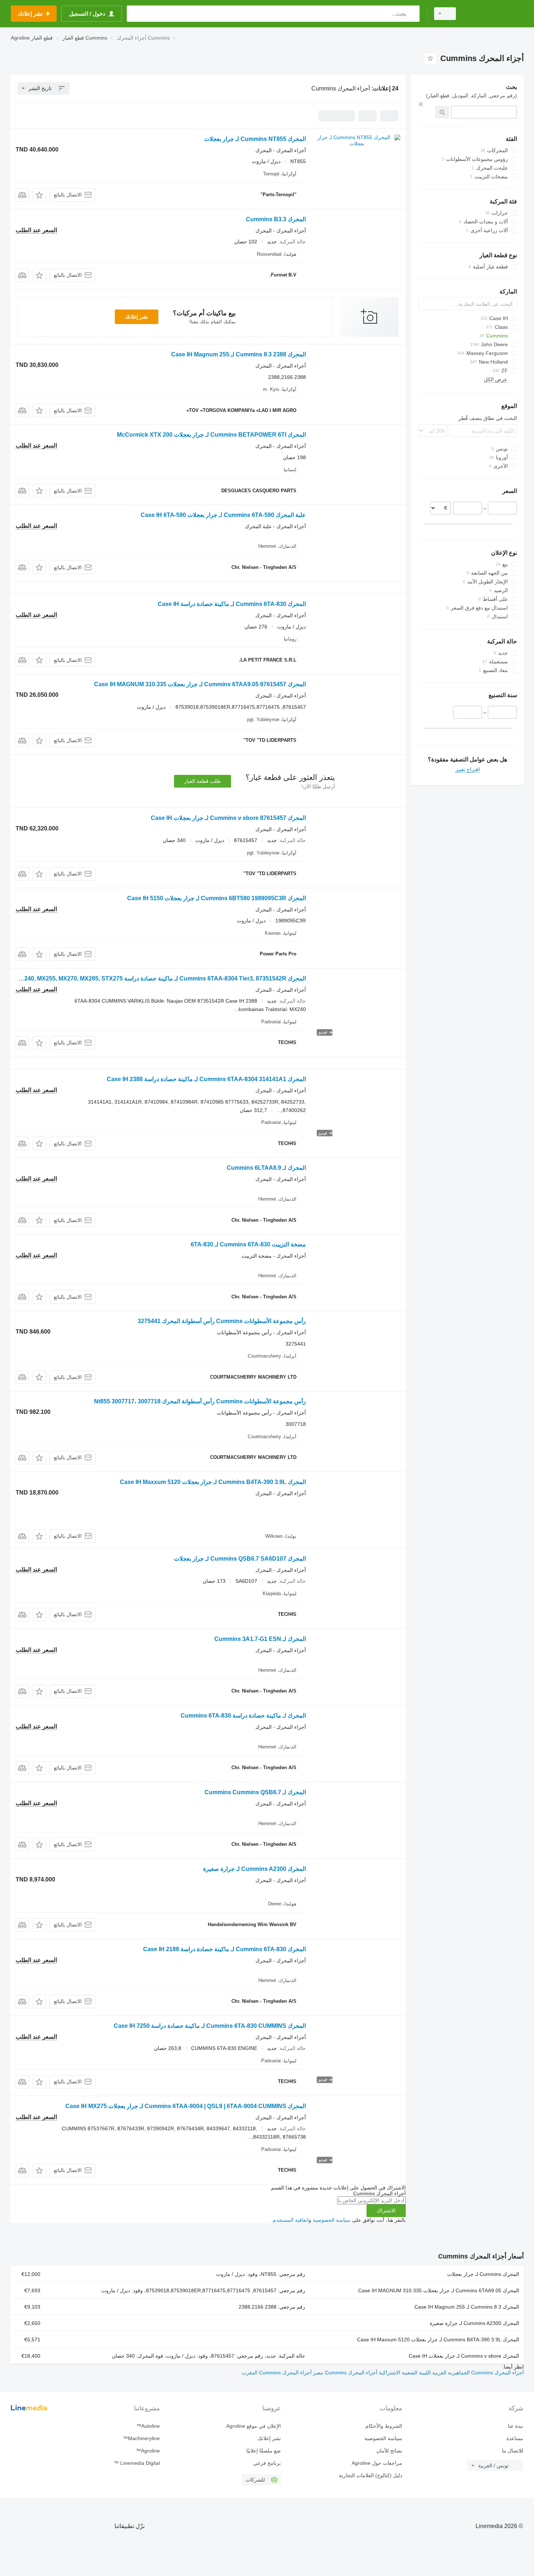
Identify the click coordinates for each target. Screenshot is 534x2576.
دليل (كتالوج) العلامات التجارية (370, 2475)
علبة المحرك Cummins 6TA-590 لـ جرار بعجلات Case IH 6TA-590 (223, 515)
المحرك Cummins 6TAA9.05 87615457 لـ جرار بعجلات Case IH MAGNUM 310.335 (200, 684)
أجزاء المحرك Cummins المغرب (277, 2373)
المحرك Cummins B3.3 (276, 219)
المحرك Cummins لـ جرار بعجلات (483, 2274)
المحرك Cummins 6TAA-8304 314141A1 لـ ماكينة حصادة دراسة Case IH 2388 (206, 1079)
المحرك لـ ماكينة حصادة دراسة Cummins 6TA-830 (243, 1716)
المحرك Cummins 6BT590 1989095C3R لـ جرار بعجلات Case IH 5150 (217, 898)
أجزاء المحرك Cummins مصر (345, 2373)
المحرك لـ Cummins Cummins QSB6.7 (255, 1792)
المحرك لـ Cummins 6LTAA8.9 (266, 1168)
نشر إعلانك (137, 317)
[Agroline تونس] (494, 14)
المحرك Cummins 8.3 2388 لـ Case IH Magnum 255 (238, 354)
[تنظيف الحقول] (421, 104)
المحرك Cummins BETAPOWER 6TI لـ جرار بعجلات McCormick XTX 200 (211, 435)
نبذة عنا (515, 2426)
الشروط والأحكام (384, 2426)
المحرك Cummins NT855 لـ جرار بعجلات (255, 139)
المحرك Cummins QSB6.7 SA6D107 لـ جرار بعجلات (240, 1559)
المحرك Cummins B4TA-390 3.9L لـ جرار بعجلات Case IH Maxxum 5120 (213, 1482)
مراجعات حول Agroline (377, 2463)
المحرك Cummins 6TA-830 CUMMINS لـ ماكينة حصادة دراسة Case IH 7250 (210, 2026)
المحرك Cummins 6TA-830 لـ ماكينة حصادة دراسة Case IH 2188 (224, 1949)
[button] (39, 195)
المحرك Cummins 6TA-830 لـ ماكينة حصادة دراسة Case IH (232, 604)
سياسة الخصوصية (332, 2220)
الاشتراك (386, 2211)
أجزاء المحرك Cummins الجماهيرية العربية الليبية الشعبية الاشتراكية (451, 2373)
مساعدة (515, 2438)
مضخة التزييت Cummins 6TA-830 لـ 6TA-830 (248, 1244)
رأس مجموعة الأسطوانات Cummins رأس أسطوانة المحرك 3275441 (222, 1321)
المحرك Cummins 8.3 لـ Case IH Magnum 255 (467, 2307)
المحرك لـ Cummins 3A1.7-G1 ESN (260, 1639)
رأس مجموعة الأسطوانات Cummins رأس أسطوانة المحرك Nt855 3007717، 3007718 (200, 1401)
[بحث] (412, 14)
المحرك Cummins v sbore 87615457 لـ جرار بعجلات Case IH (228, 818)
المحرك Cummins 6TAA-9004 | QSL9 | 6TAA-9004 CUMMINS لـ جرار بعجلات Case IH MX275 (186, 2106)
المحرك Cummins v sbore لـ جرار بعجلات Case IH (464, 2356)
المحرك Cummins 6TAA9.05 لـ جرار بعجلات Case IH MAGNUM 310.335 (439, 2290)
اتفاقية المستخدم (291, 2220)
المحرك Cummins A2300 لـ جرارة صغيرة (254, 1869)
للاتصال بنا (513, 2451)
